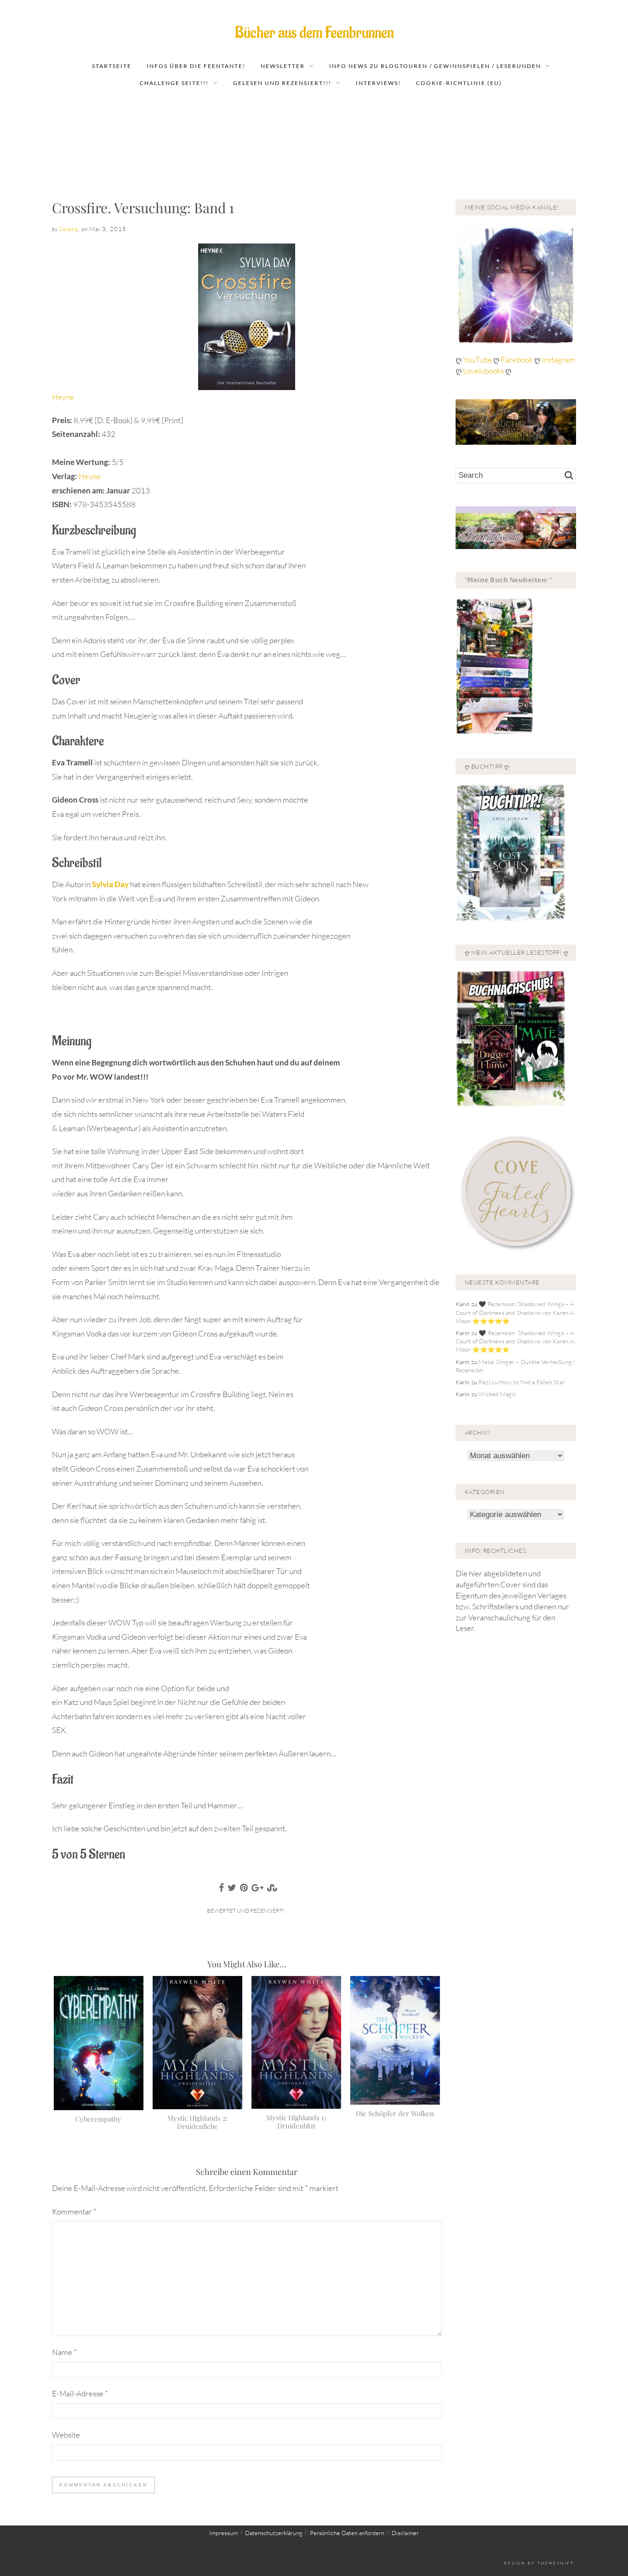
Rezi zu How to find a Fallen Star (522, 1382)
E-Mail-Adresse (80, 2393)
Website (66, 2435)
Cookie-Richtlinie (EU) (459, 83)
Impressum (223, 2533)
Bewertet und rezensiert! (246, 1911)
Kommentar (74, 2211)
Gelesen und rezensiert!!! (282, 83)
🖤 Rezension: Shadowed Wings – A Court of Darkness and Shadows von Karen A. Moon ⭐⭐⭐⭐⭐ (516, 1312)
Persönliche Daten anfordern (347, 2533)
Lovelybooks (483, 371)
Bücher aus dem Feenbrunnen (314, 33)
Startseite (112, 66)
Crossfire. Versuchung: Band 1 (143, 208)
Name (64, 2352)
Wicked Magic (497, 1394)
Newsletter (283, 66)
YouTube (478, 360)
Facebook (517, 360)
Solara (69, 229)
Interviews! (378, 83)
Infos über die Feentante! (196, 66)
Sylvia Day (110, 884)
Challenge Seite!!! (174, 83)
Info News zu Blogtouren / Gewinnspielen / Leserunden (435, 66)
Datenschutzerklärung (274, 2533)
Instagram (558, 360)
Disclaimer (405, 2533)
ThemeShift (556, 2563)
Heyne (63, 397)
